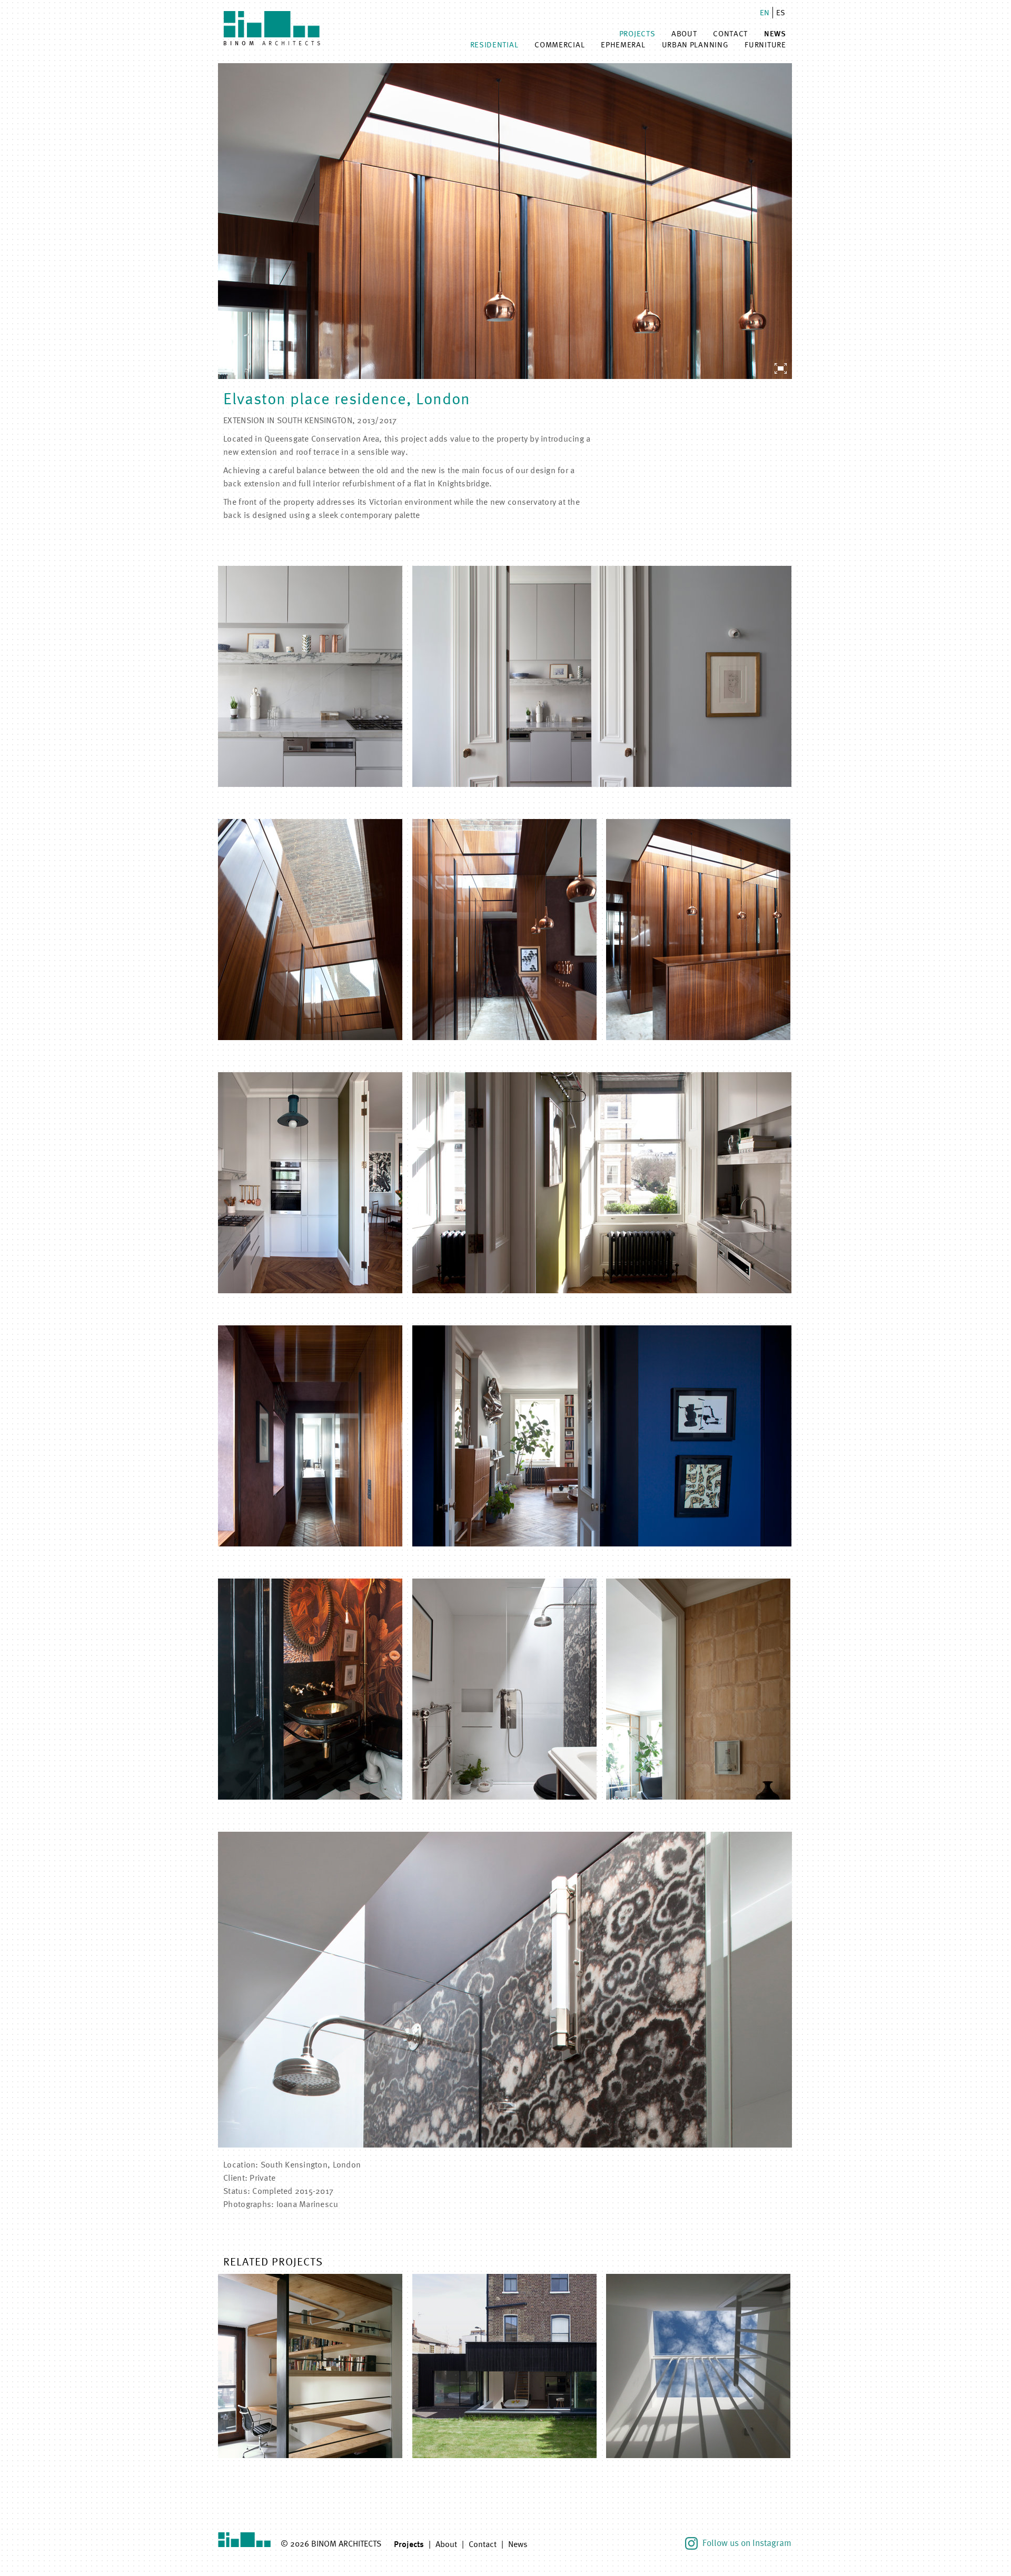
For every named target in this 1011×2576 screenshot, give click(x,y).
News (775, 34)
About (684, 33)
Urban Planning (695, 44)
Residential (494, 44)
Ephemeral (623, 44)
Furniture (765, 44)
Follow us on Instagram (746, 2543)
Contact (730, 33)
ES (781, 12)
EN (765, 12)
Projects (637, 33)
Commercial (559, 44)
